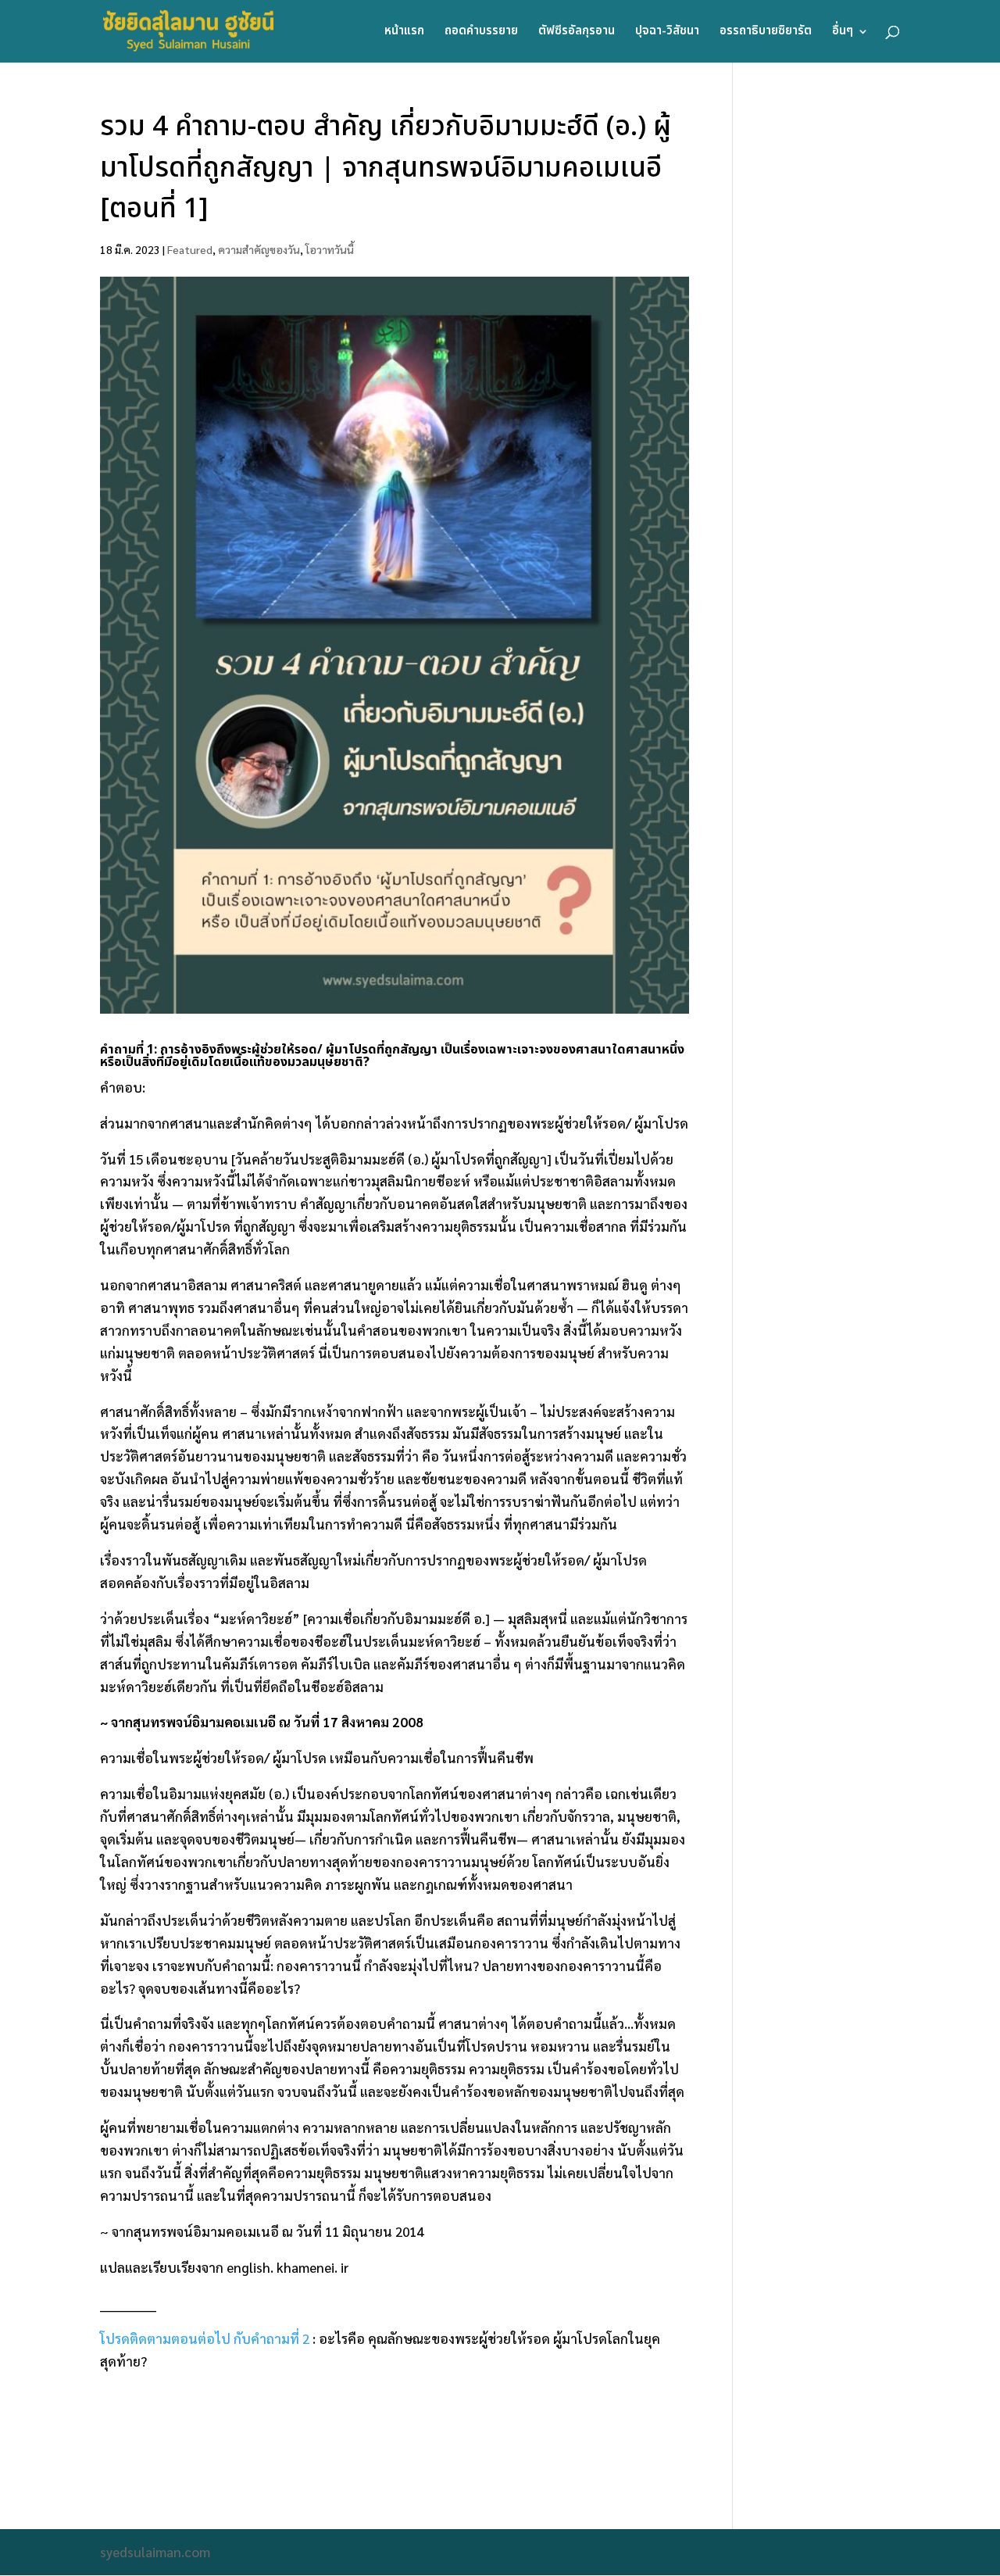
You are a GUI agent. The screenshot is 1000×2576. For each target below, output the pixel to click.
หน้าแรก (404, 33)
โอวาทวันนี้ (330, 249)
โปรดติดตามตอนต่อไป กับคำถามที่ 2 (205, 2338)
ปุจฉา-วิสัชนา (667, 33)
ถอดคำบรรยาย (481, 33)
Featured (190, 249)
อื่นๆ (843, 33)
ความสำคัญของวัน (259, 249)
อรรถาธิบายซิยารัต (766, 33)
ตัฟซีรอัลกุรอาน (577, 33)
